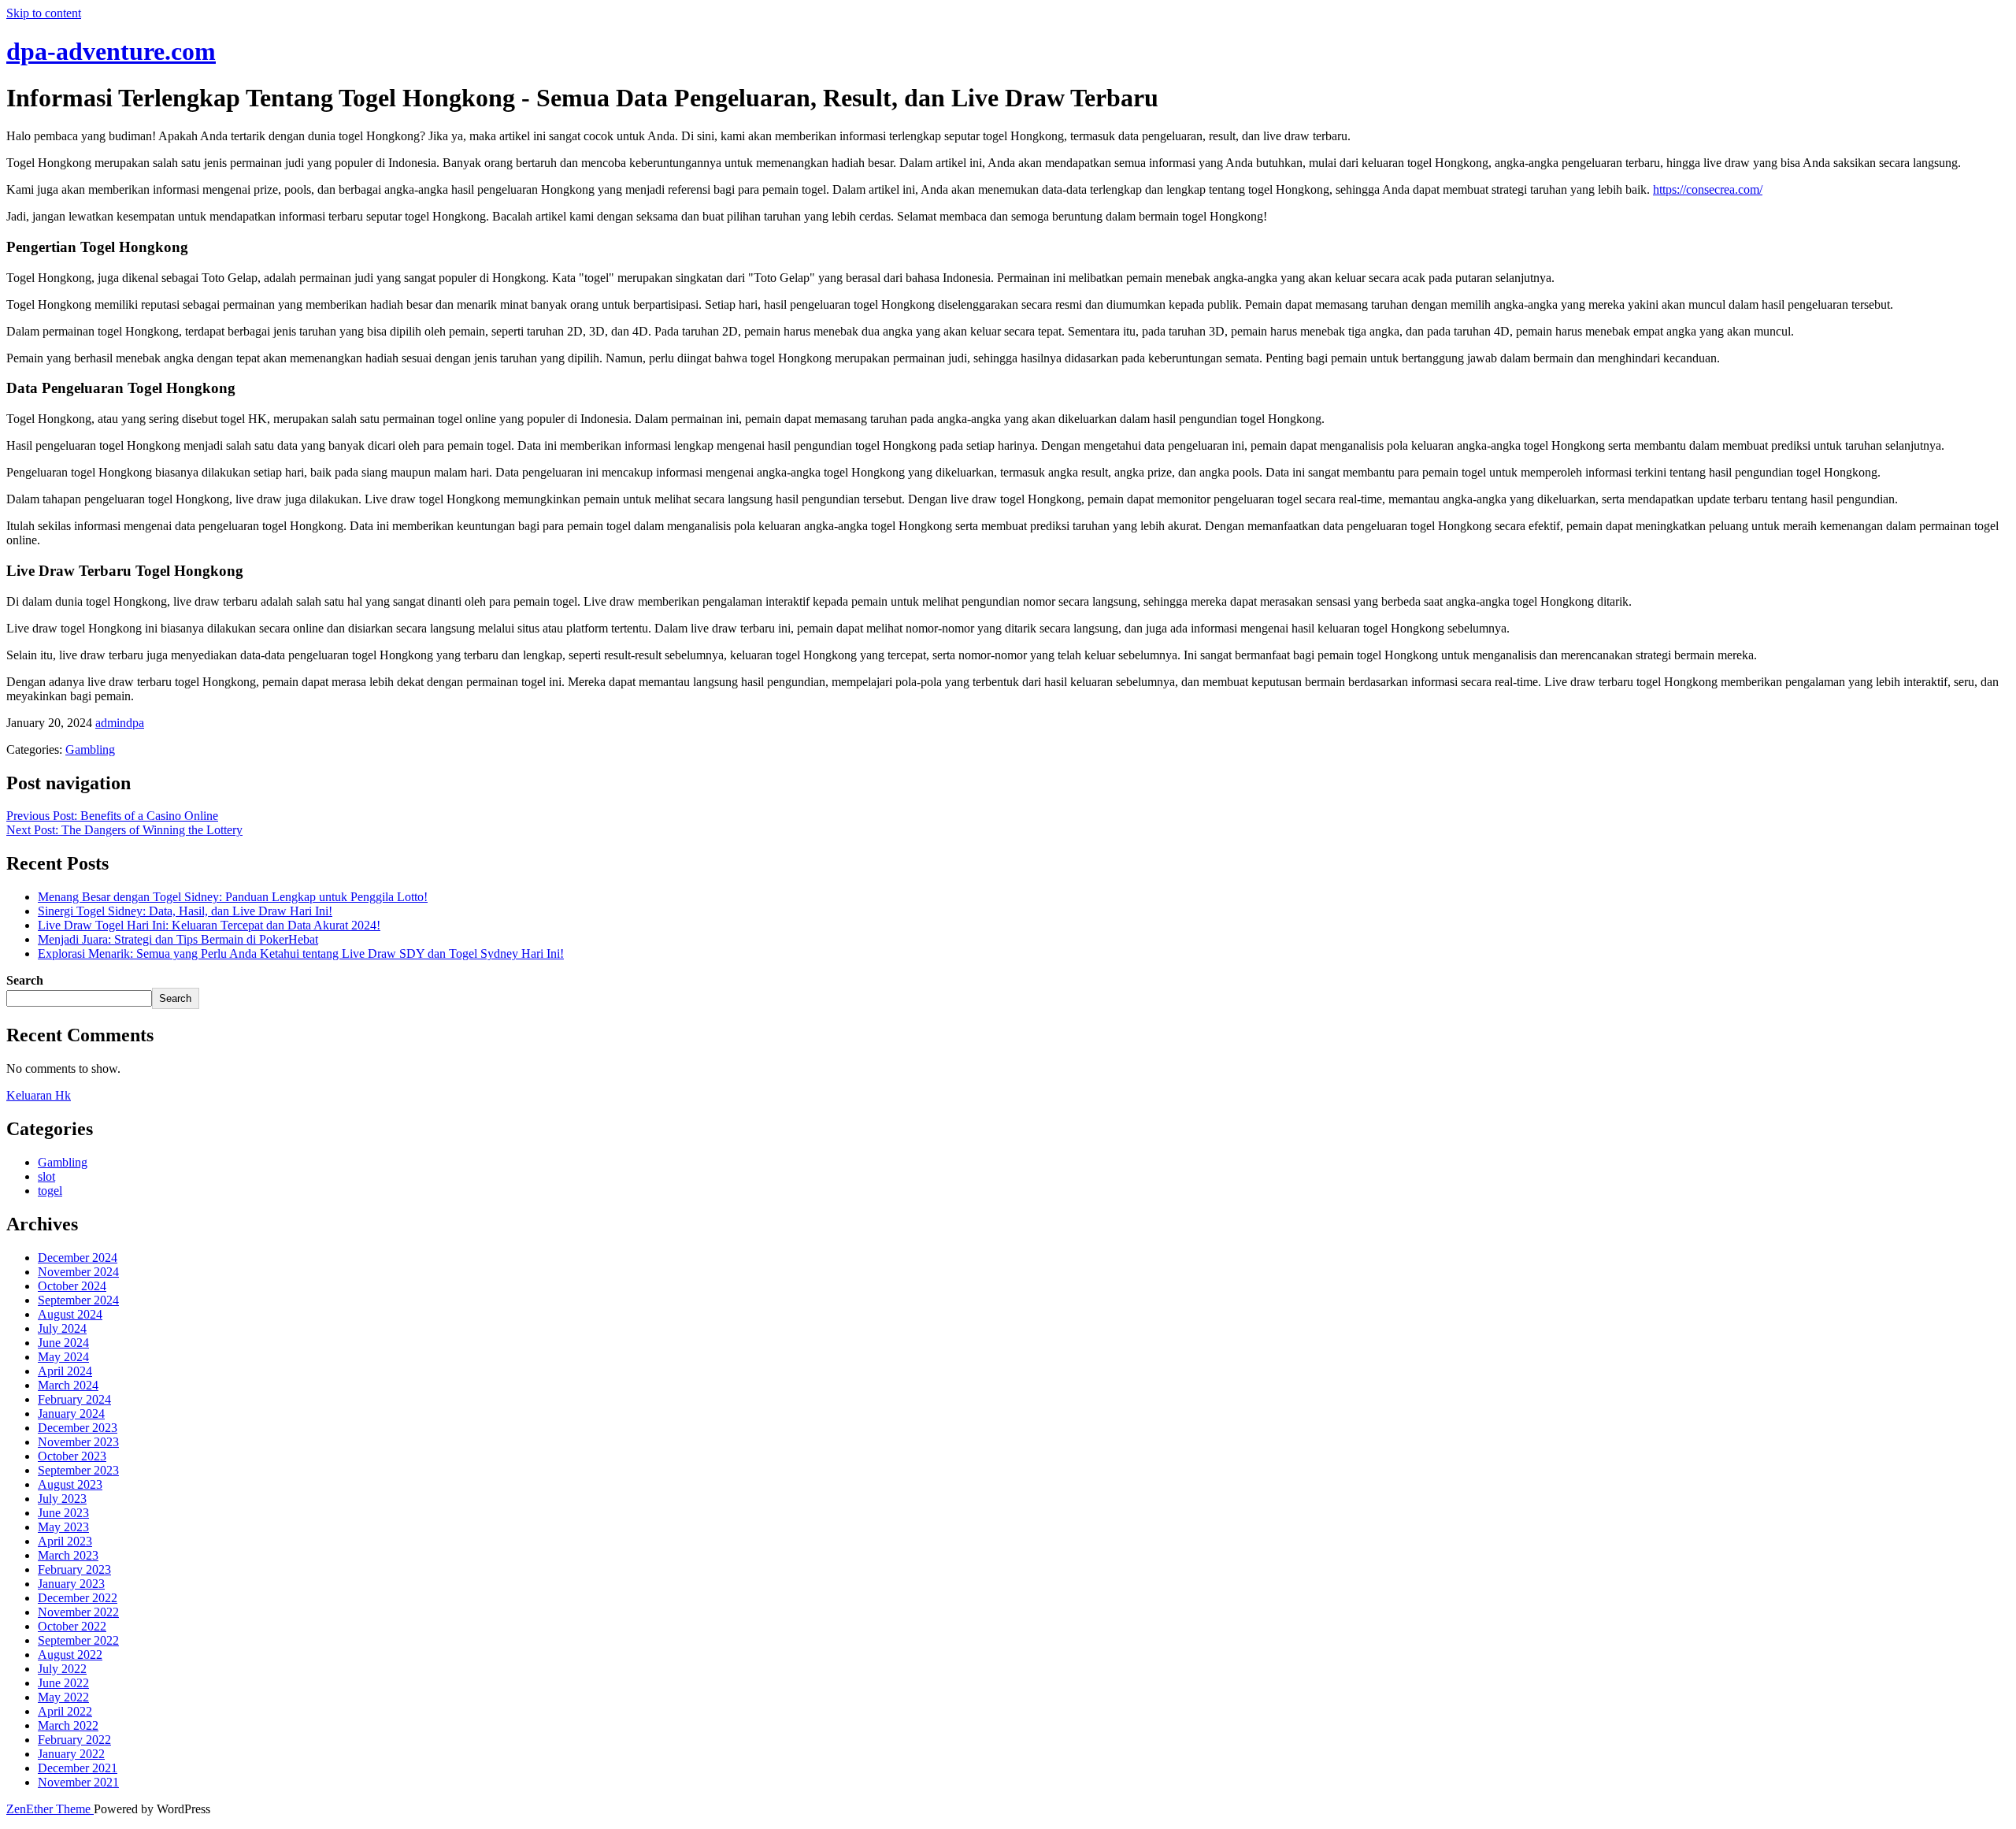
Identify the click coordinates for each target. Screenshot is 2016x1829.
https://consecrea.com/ (1708, 189)
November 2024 (78, 1272)
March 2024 (68, 1385)
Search (25, 980)
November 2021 (78, 1782)
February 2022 (74, 1740)
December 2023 (78, 1428)
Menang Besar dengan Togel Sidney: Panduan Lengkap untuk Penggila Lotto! (233, 897)
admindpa (120, 723)
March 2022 (68, 1725)
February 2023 (74, 1569)
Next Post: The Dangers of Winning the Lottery (124, 830)
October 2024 (72, 1286)
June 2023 (63, 1513)
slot (46, 1176)
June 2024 (63, 1343)
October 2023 (72, 1456)
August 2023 (70, 1484)
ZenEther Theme (50, 1809)
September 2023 (78, 1470)
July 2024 (62, 1328)
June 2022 (63, 1683)
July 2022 (62, 1669)
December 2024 (78, 1258)
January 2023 (71, 1584)
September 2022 (78, 1640)
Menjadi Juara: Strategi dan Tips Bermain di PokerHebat (178, 939)
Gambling (90, 749)
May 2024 (63, 1357)
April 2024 (65, 1371)
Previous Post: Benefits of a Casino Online (112, 816)
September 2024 (78, 1300)
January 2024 (71, 1413)
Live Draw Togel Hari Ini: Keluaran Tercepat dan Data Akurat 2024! (209, 925)
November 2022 (78, 1612)
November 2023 (78, 1442)
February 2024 (74, 1399)
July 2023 (62, 1499)
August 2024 (70, 1314)
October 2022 (72, 1626)
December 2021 (78, 1768)
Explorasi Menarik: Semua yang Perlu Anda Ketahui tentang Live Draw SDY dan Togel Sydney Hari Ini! (301, 953)
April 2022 (65, 1711)
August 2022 (70, 1655)
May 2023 (63, 1527)
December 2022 (78, 1598)
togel (50, 1191)
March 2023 (68, 1555)
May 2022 (63, 1697)
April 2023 (65, 1541)
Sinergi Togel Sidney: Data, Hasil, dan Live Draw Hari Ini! (185, 911)
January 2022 (71, 1754)
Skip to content (44, 13)
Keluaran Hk (39, 1095)
